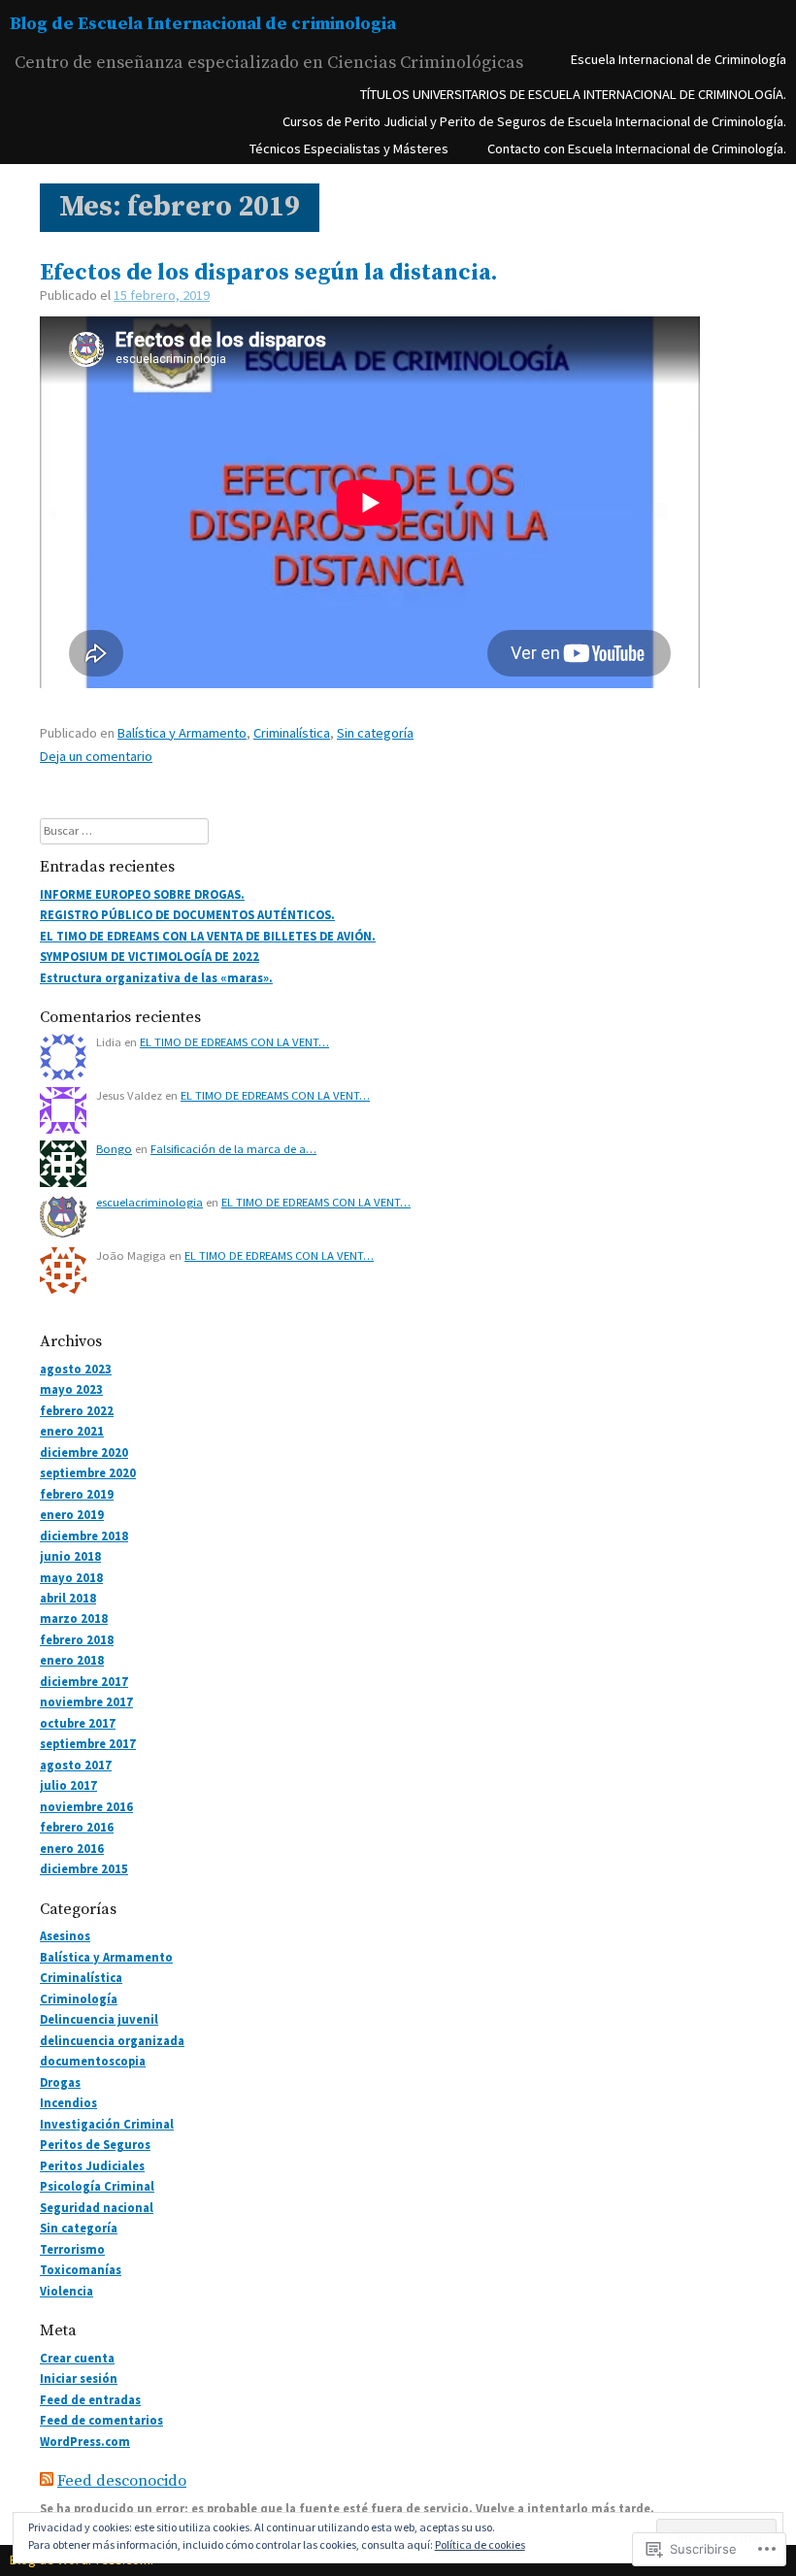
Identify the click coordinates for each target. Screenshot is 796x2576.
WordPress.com (85, 2442)
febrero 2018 (77, 1640)
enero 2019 (72, 1515)
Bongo (114, 1149)
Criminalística (292, 733)
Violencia (66, 2291)
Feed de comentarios (101, 2420)
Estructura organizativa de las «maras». (156, 978)
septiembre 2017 (88, 1744)
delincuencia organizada (112, 2041)
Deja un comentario (96, 756)
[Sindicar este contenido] (47, 2481)
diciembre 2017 (84, 1682)
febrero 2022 (77, 1411)
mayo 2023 (71, 1389)
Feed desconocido (122, 2481)
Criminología (79, 1999)
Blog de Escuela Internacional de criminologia (203, 24)
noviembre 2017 (86, 1702)
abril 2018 (68, 1598)
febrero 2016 (77, 1827)
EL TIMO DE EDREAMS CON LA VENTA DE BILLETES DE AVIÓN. (208, 936)
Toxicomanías (81, 2270)
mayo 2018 (71, 1578)
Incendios (68, 2103)
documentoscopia (93, 2061)
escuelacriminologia (149, 1202)
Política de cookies (480, 2544)
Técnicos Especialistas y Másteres (349, 149)
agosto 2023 (76, 1369)
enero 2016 (72, 1849)
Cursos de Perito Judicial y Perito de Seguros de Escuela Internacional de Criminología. (534, 121)
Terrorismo (72, 2249)
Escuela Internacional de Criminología (679, 59)
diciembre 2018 (84, 1536)
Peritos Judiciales (92, 2166)
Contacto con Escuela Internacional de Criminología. (637, 149)
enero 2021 (72, 1431)
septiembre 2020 (88, 1473)
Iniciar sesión (79, 2378)
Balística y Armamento (182, 733)
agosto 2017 (76, 1765)
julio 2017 (68, 1785)
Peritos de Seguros (95, 2145)
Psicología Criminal (97, 2186)
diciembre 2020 (84, 1453)
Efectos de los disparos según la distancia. (268, 273)
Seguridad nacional (97, 2208)
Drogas (60, 2082)
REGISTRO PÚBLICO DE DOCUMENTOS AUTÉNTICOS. (187, 915)
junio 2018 (70, 1556)
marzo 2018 (74, 1618)
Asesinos (65, 1936)
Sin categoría (375, 733)
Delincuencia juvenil (99, 2019)
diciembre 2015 (84, 1869)
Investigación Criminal (107, 2124)
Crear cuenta (77, 2358)
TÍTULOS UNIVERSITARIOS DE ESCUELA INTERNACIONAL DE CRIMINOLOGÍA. (573, 94)
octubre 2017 (78, 1723)
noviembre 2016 (86, 1807)
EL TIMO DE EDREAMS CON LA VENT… (234, 1042)
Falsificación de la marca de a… (233, 1149)
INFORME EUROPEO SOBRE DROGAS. (142, 894)
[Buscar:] (124, 830)
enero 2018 (72, 1660)
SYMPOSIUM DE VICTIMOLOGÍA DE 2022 (149, 957)
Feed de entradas (90, 2400)
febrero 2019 (77, 1494)
